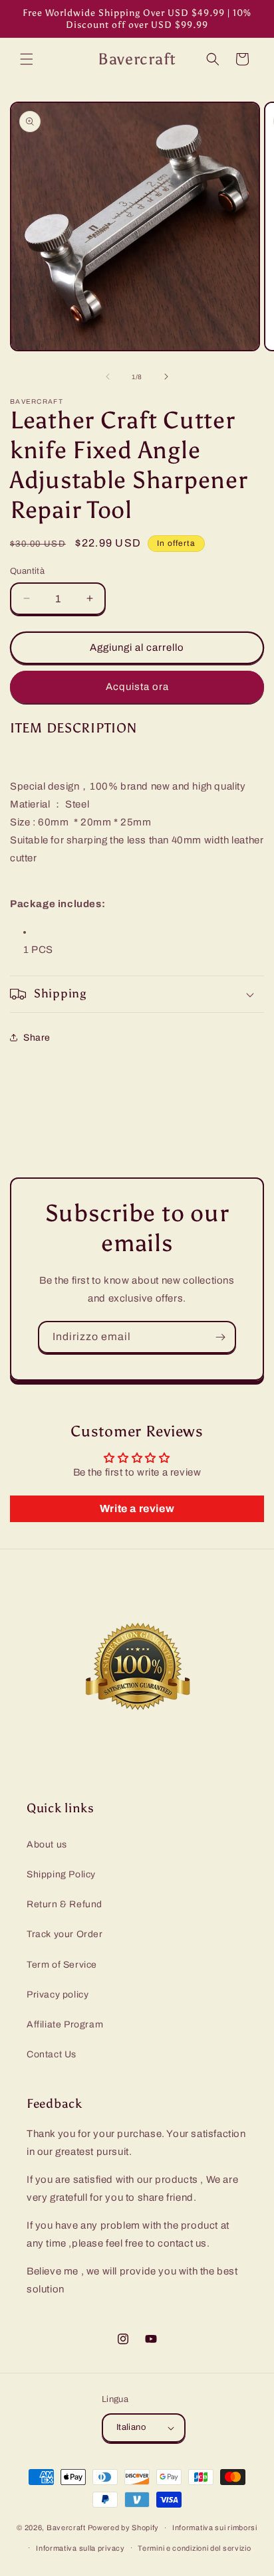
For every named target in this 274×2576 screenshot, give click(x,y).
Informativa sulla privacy (80, 2548)
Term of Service (62, 1965)
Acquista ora (137, 687)
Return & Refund (65, 1904)
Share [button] (37, 1038)
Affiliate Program (65, 2024)
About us (47, 1845)
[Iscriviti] (220, 1337)
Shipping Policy (61, 1874)
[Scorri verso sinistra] (108, 377)
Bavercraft (66, 2528)
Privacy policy (58, 1995)
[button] (27, 59)
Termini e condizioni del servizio (194, 2548)
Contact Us (52, 2054)
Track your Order (65, 1934)
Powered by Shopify (124, 2528)
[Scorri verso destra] (166, 377)
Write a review (137, 1508)
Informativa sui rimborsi (215, 2528)
